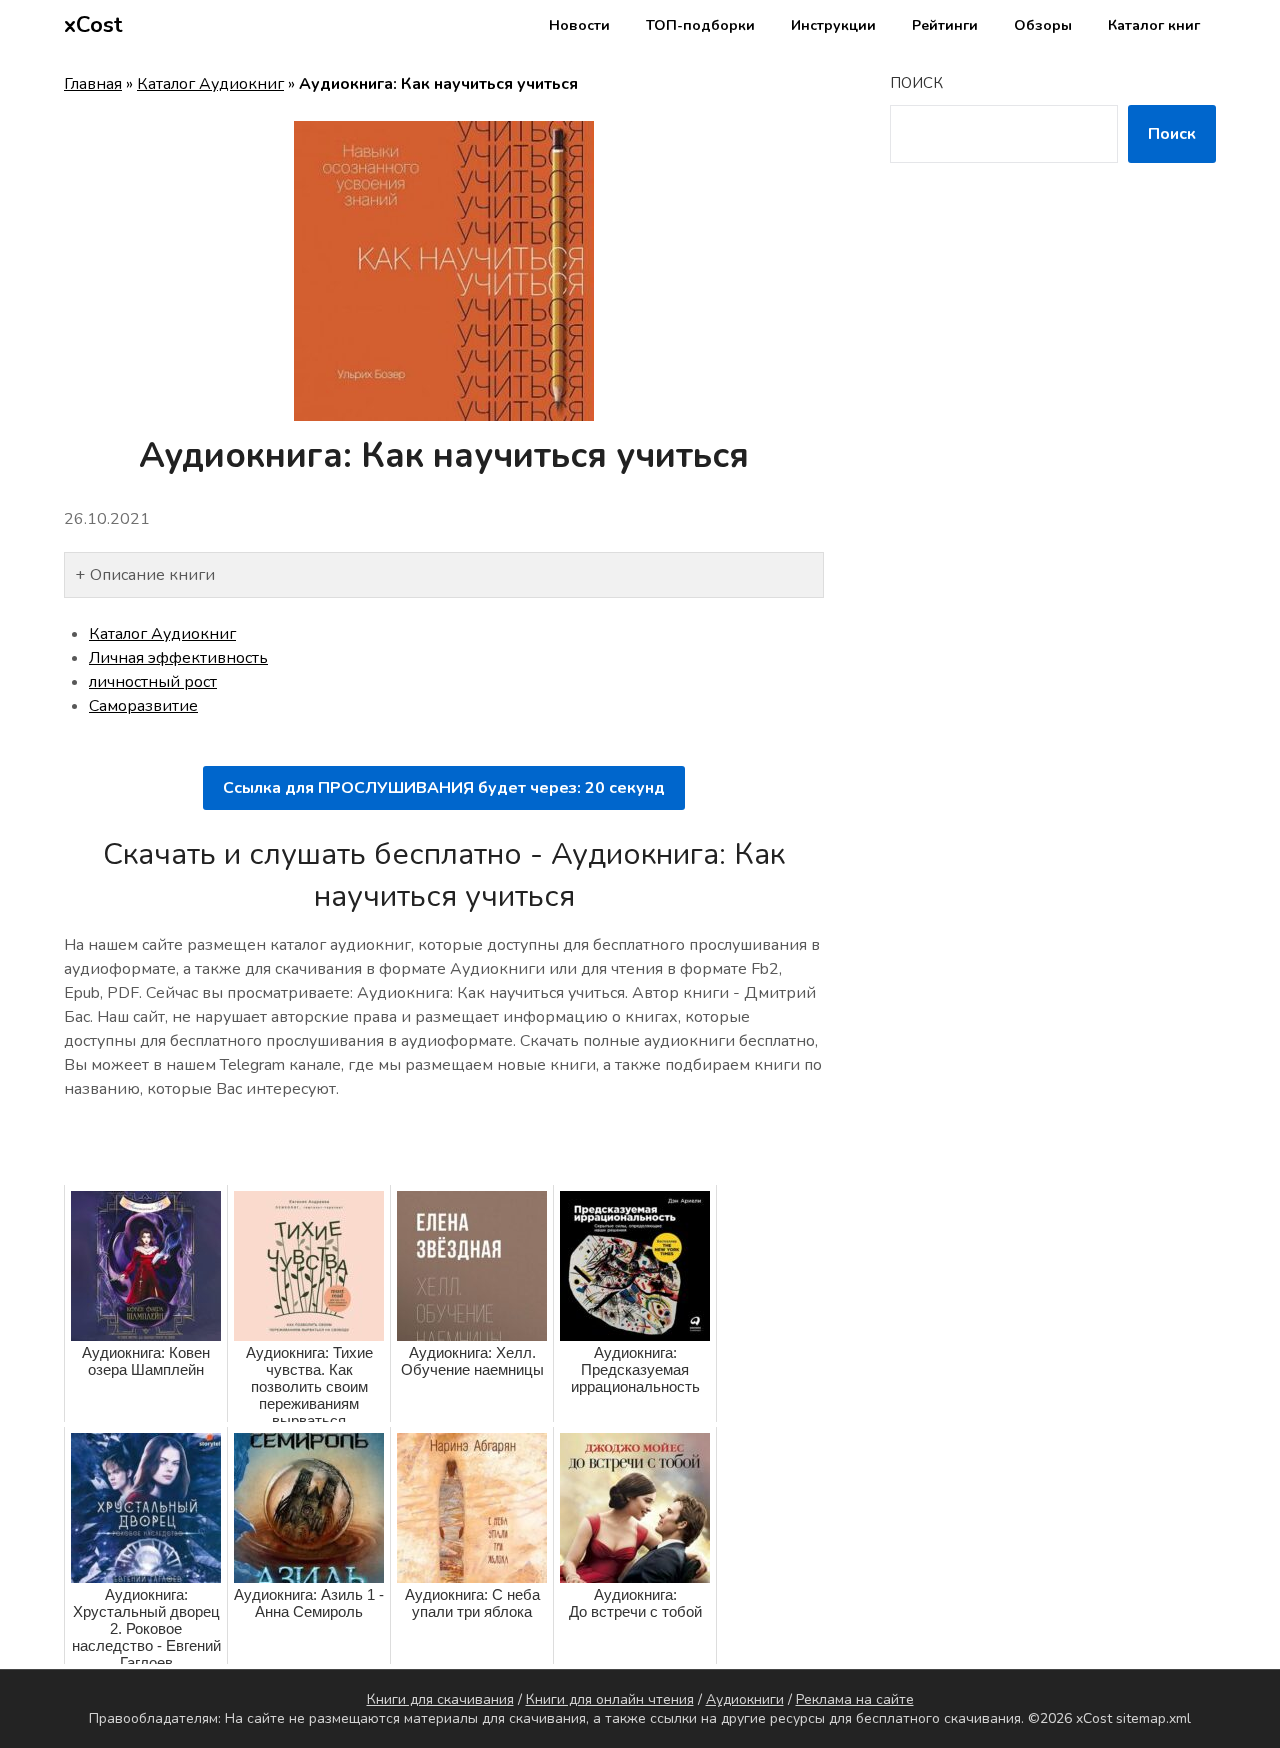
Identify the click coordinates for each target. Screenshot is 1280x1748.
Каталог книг (1154, 25)
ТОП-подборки (700, 25)
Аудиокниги (745, 1699)
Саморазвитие (143, 706)
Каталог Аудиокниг (210, 84)
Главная (93, 84)
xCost (93, 25)
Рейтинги (945, 25)
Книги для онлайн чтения (610, 1699)
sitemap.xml (1153, 1718)
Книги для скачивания (440, 1699)
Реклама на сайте (855, 1699)
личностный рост (153, 682)
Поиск (916, 83)
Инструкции (833, 25)
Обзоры (1043, 25)
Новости (579, 25)
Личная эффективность (178, 658)
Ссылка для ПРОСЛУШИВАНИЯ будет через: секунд (444, 788)
